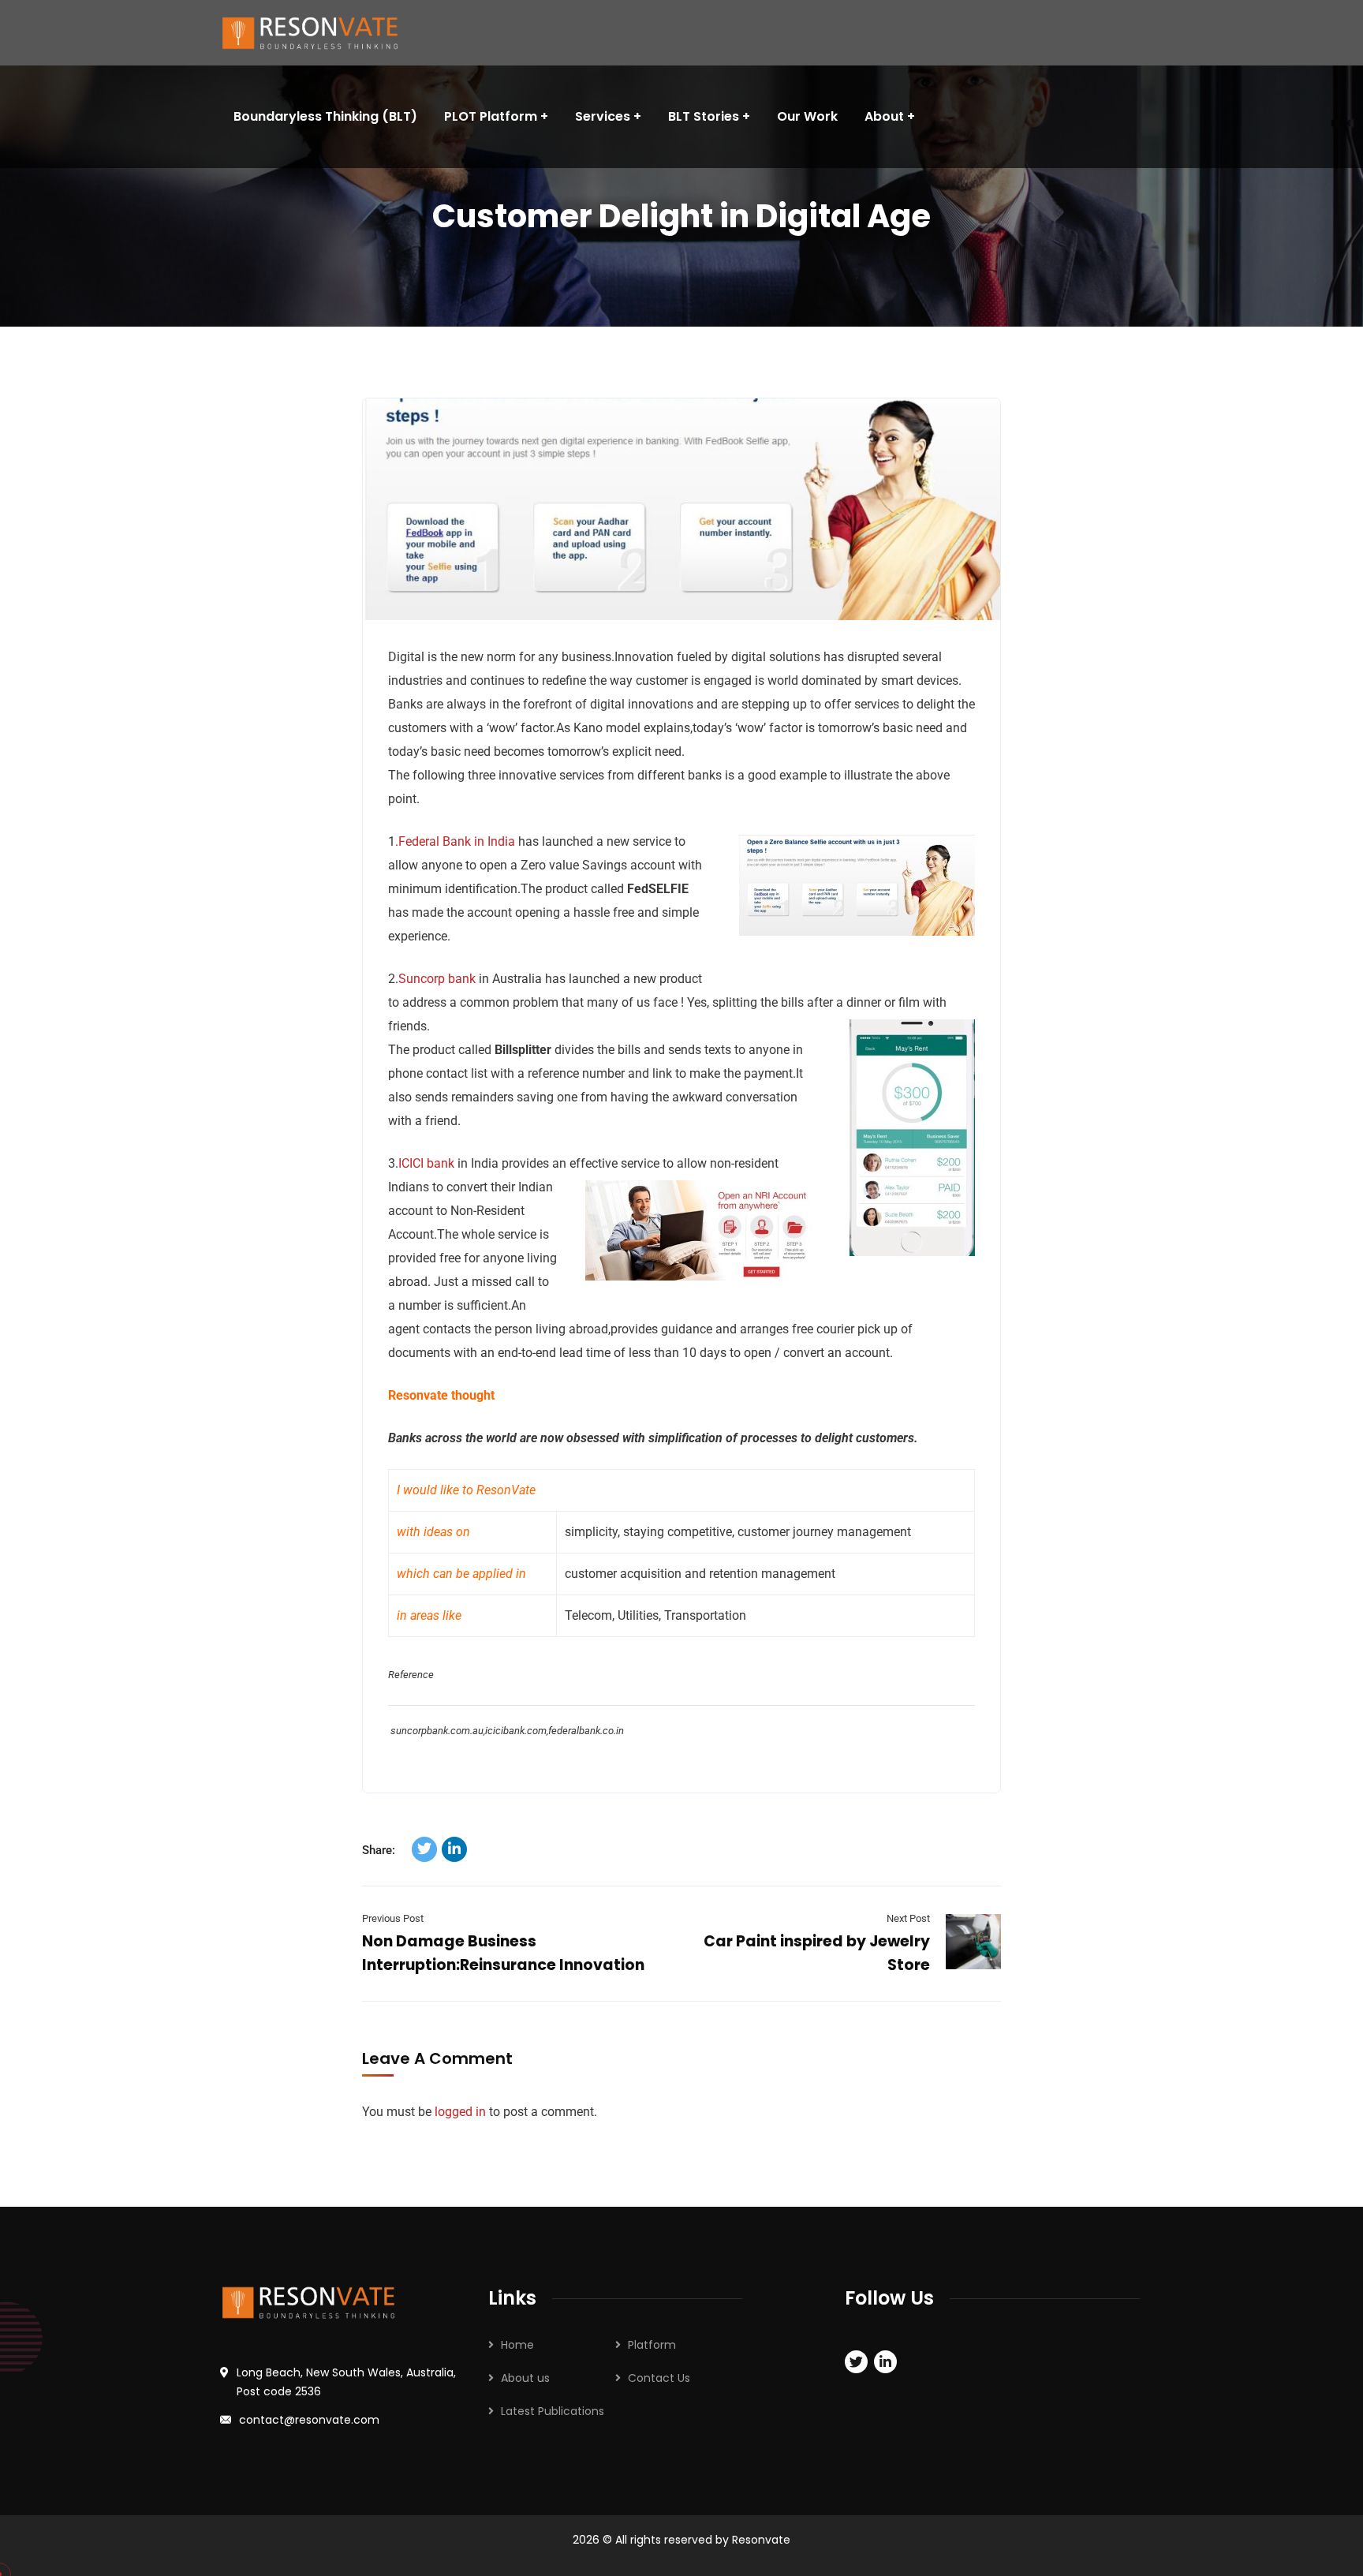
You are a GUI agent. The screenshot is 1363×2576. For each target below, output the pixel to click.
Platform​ (652, 2345)
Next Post (908, 1918)
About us (525, 2378)
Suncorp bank (437, 979)
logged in (460, 2112)
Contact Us (659, 2378)
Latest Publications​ (553, 2411)
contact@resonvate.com (309, 2420)
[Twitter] (424, 1849)
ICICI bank (426, 1163)
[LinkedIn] (454, 1849)
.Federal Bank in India (455, 841)
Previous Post (393, 1918)
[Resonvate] (319, 33)
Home (517, 2345)
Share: (379, 1850)
